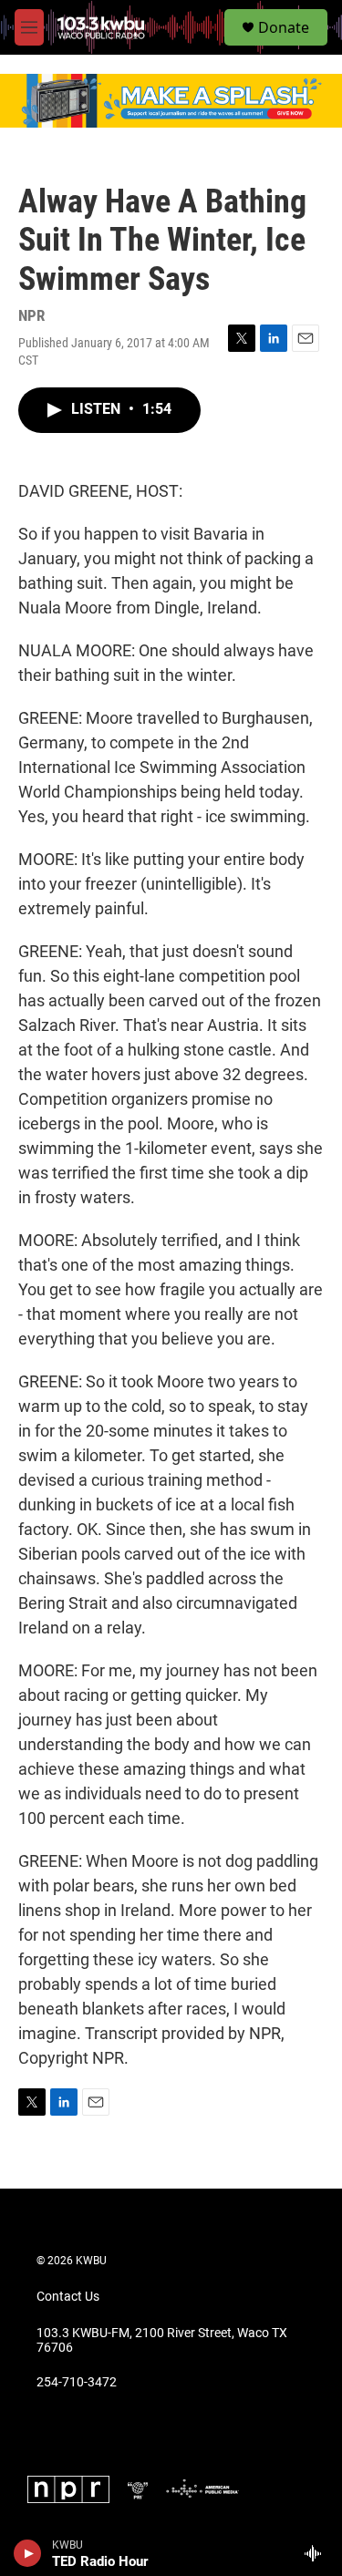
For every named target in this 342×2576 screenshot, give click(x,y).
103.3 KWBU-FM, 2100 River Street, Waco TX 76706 (162, 2340)
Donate (284, 27)
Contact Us (68, 2297)
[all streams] (318, 2553)
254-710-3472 (77, 2382)
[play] (28, 2553)
